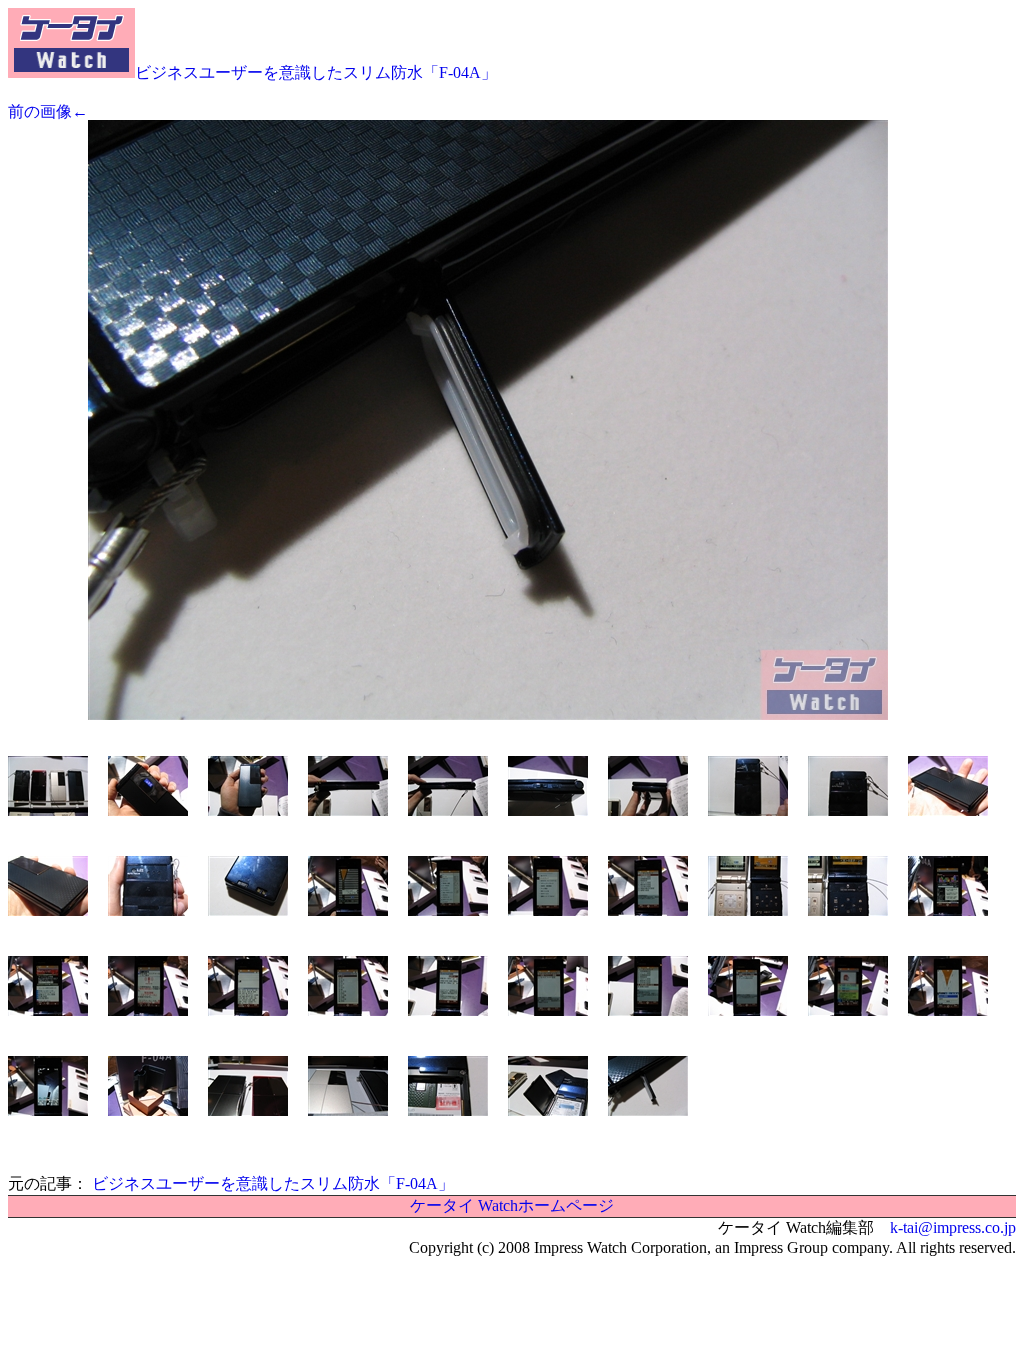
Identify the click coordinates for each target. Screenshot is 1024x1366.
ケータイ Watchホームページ (512, 1205)
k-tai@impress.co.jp (953, 1227)
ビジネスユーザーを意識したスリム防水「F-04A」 (316, 72)
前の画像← (48, 111)
